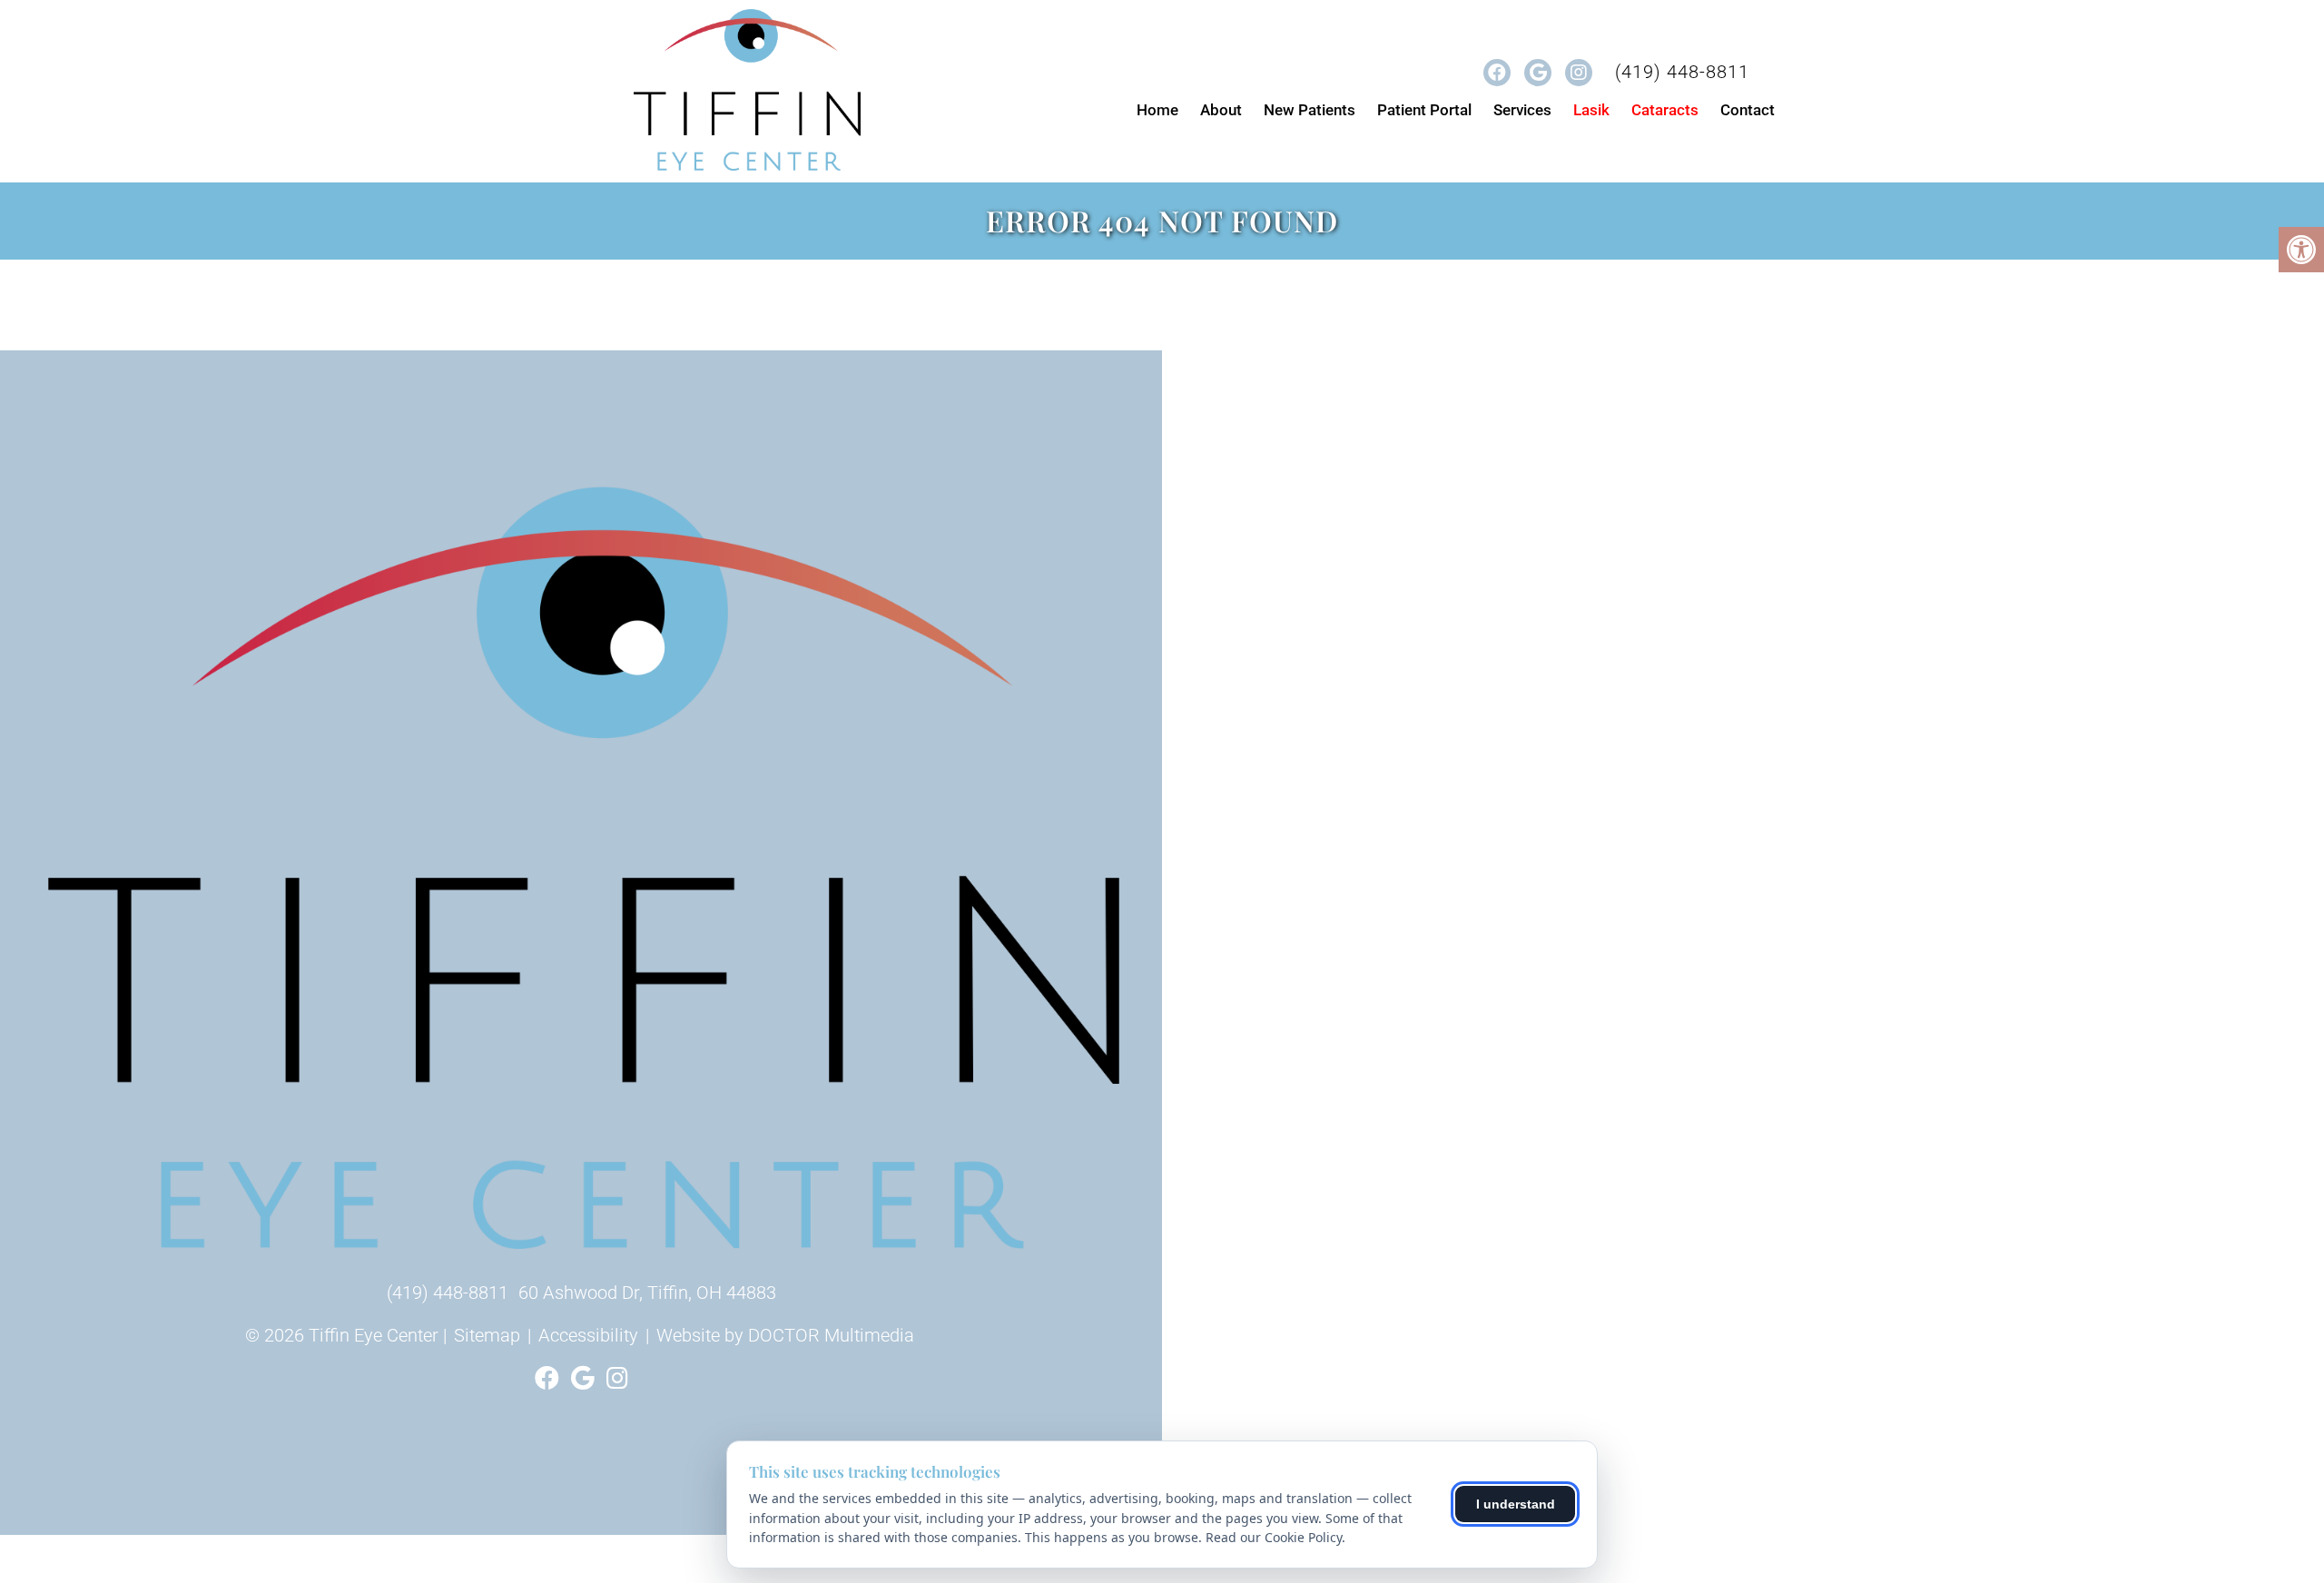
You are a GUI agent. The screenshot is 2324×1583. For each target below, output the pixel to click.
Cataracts (1665, 110)
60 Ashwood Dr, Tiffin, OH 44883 (647, 1293)
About (1221, 110)
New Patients (1310, 110)
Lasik (1591, 110)
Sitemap (487, 1335)
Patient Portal (1424, 110)
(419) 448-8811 (1682, 72)
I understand (1516, 1504)
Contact (1748, 110)
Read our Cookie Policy (1274, 1537)
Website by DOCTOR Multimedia (785, 1335)
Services (1522, 110)
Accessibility (588, 1335)
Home (1157, 110)
